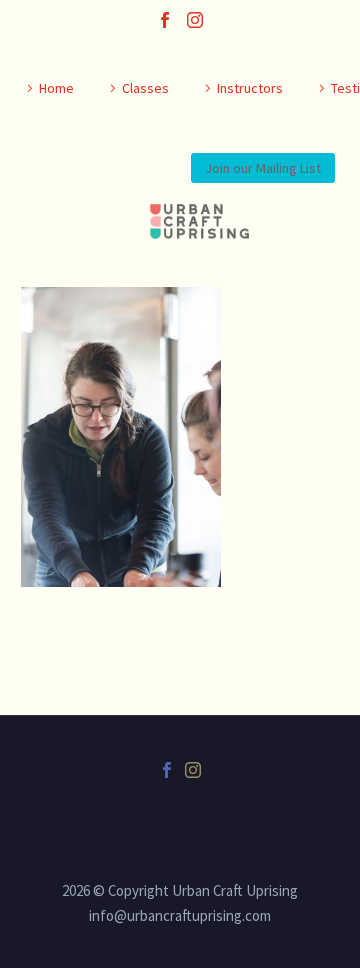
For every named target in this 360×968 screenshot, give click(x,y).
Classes (145, 88)
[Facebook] (165, 20)
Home (56, 88)
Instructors (250, 88)
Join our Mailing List (263, 168)
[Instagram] (195, 20)
